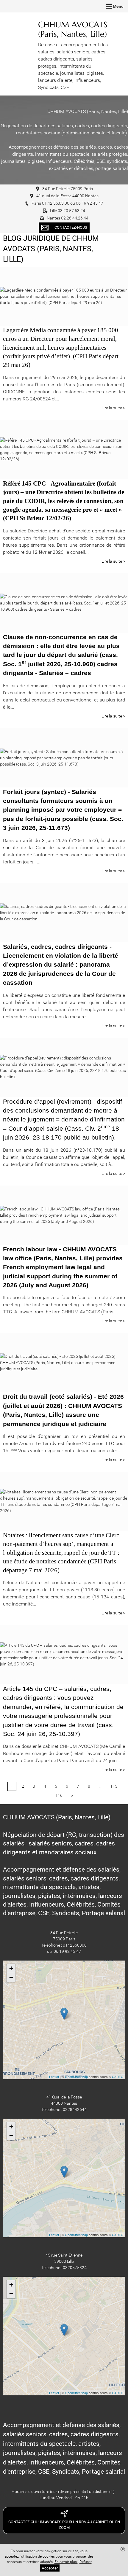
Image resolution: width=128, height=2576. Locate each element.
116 (59, 1795)
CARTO (118, 2077)
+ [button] (11, 1968)
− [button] (11, 1977)
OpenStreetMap (76, 2077)
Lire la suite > (113, 408)
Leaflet (54, 2077)
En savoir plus (66, 2562)
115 (114, 1786)
